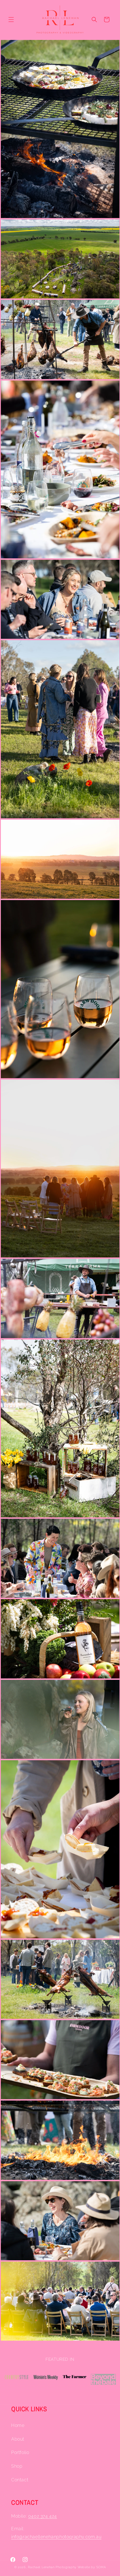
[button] (11, 20)
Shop (17, 2466)
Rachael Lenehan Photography (52, 2567)
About (18, 2439)
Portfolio (20, 2452)
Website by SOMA (92, 2567)
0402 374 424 (43, 2516)
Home (18, 2425)
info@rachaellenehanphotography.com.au (56, 2537)
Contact (20, 2480)
